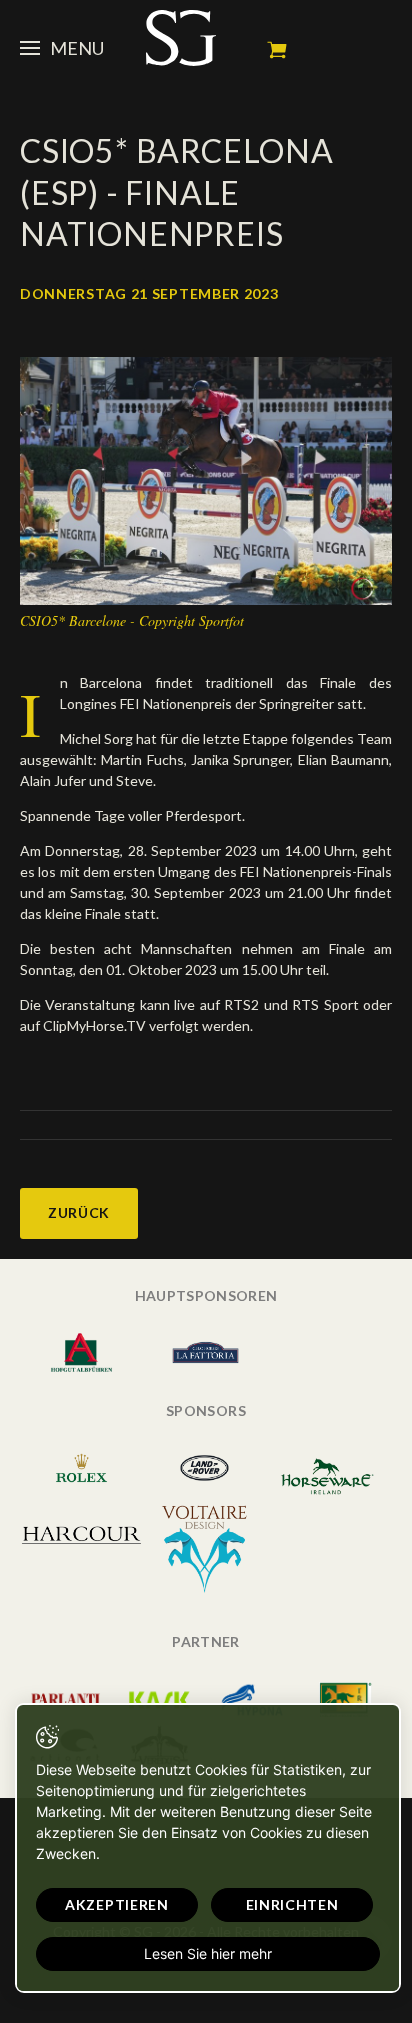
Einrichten (292, 1904)
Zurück (79, 1212)
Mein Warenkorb (277, 50)
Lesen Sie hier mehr (208, 1953)
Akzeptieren (117, 1904)
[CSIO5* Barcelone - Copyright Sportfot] (206, 478)
